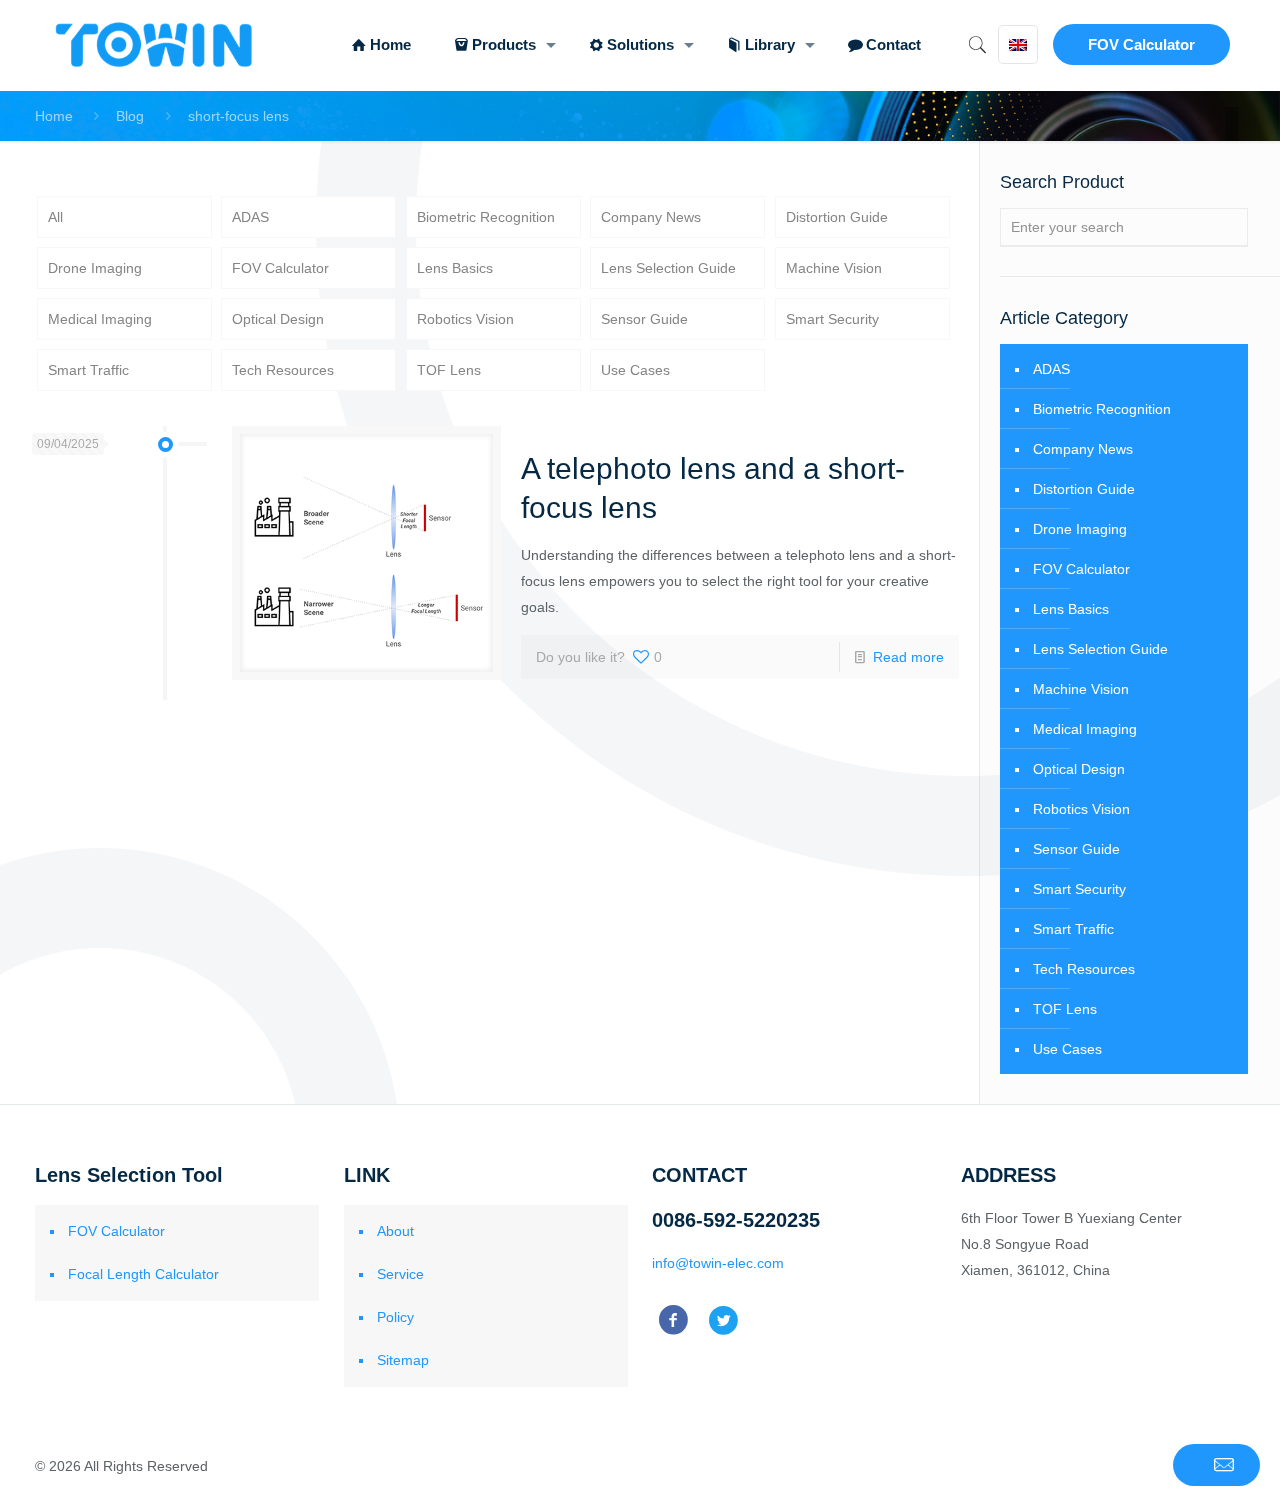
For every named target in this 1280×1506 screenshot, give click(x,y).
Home (54, 116)
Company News (651, 217)
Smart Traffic (88, 370)
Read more (908, 657)
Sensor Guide (644, 319)
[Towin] (156, 45)
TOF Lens (449, 370)
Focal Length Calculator (143, 1274)
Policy (395, 1317)
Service (400, 1274)
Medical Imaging (100, 319)
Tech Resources (283, 370)
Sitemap (403, 1360)
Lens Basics (455, 268)
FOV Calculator (1141, 44)
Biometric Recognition (486, 217)
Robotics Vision (465, 319)
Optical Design (278, 319)
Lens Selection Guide (668, 268)
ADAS (250, 217)
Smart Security (832, 319)
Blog (130, 116)
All (55, 217)
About (395, 1231)
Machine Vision (834, 268)
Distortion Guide (837, 217)
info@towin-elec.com (718, 1263)
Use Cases (635, 370)
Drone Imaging (95, 268)
